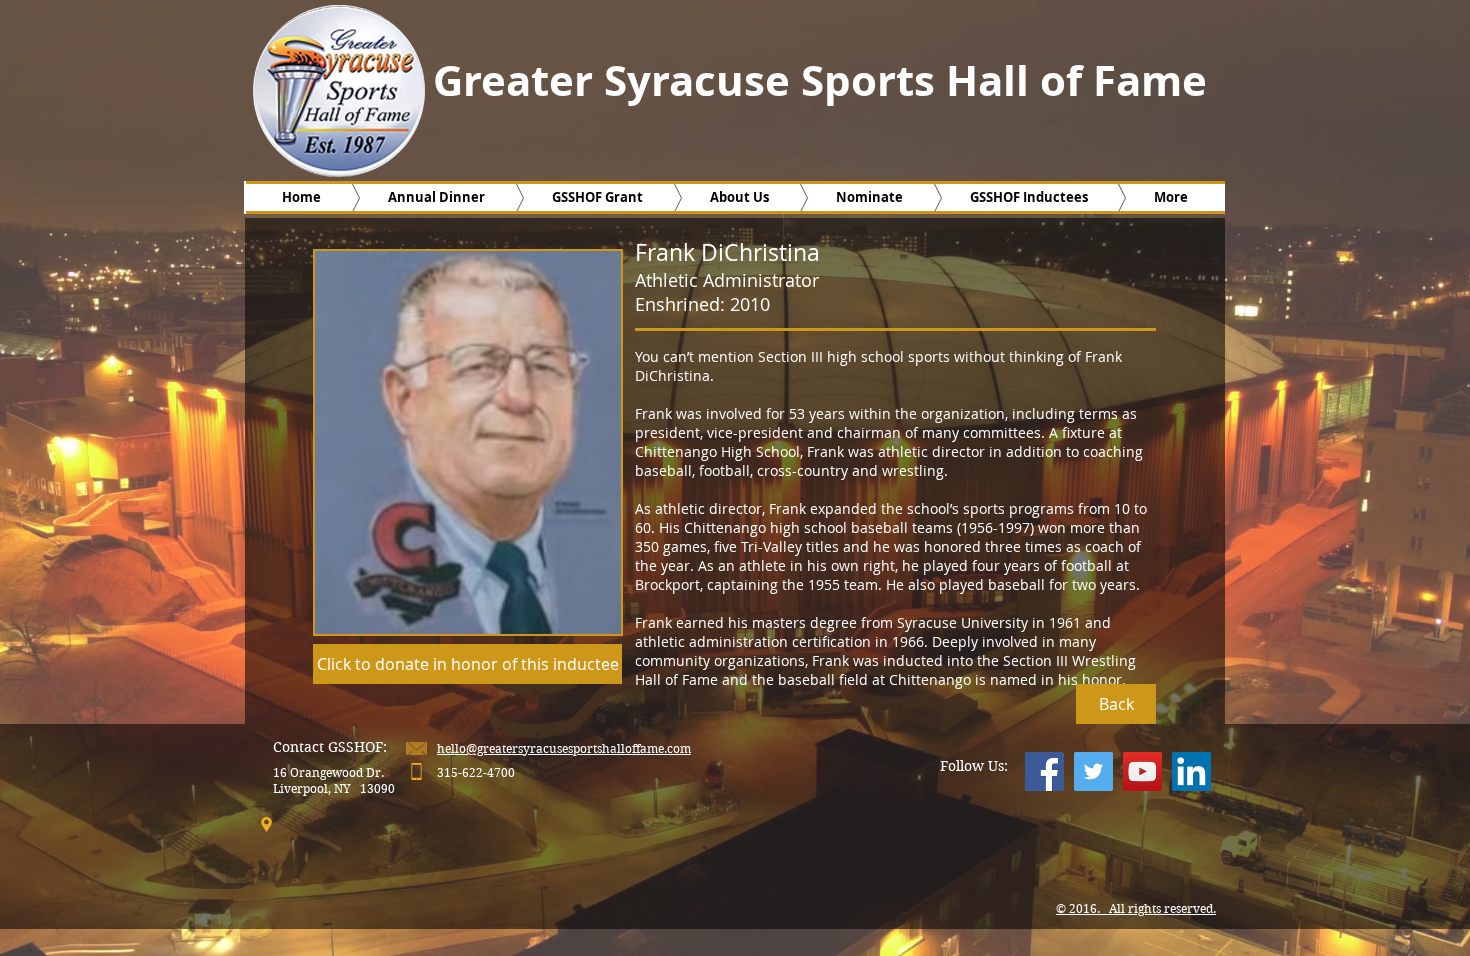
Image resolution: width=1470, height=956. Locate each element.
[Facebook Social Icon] (1044, 771)
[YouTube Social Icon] (1142, 771)
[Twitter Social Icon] (1093, 771)
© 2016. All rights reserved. (1136, 908)
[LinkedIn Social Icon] (1191, 771)
